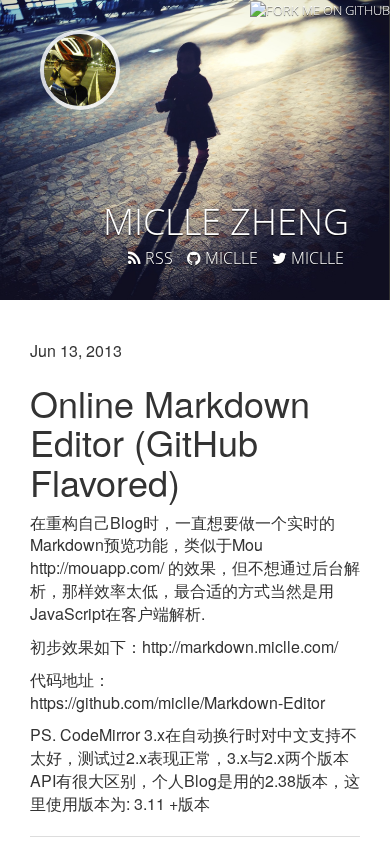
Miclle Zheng (226, 221)
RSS (157, 258)
